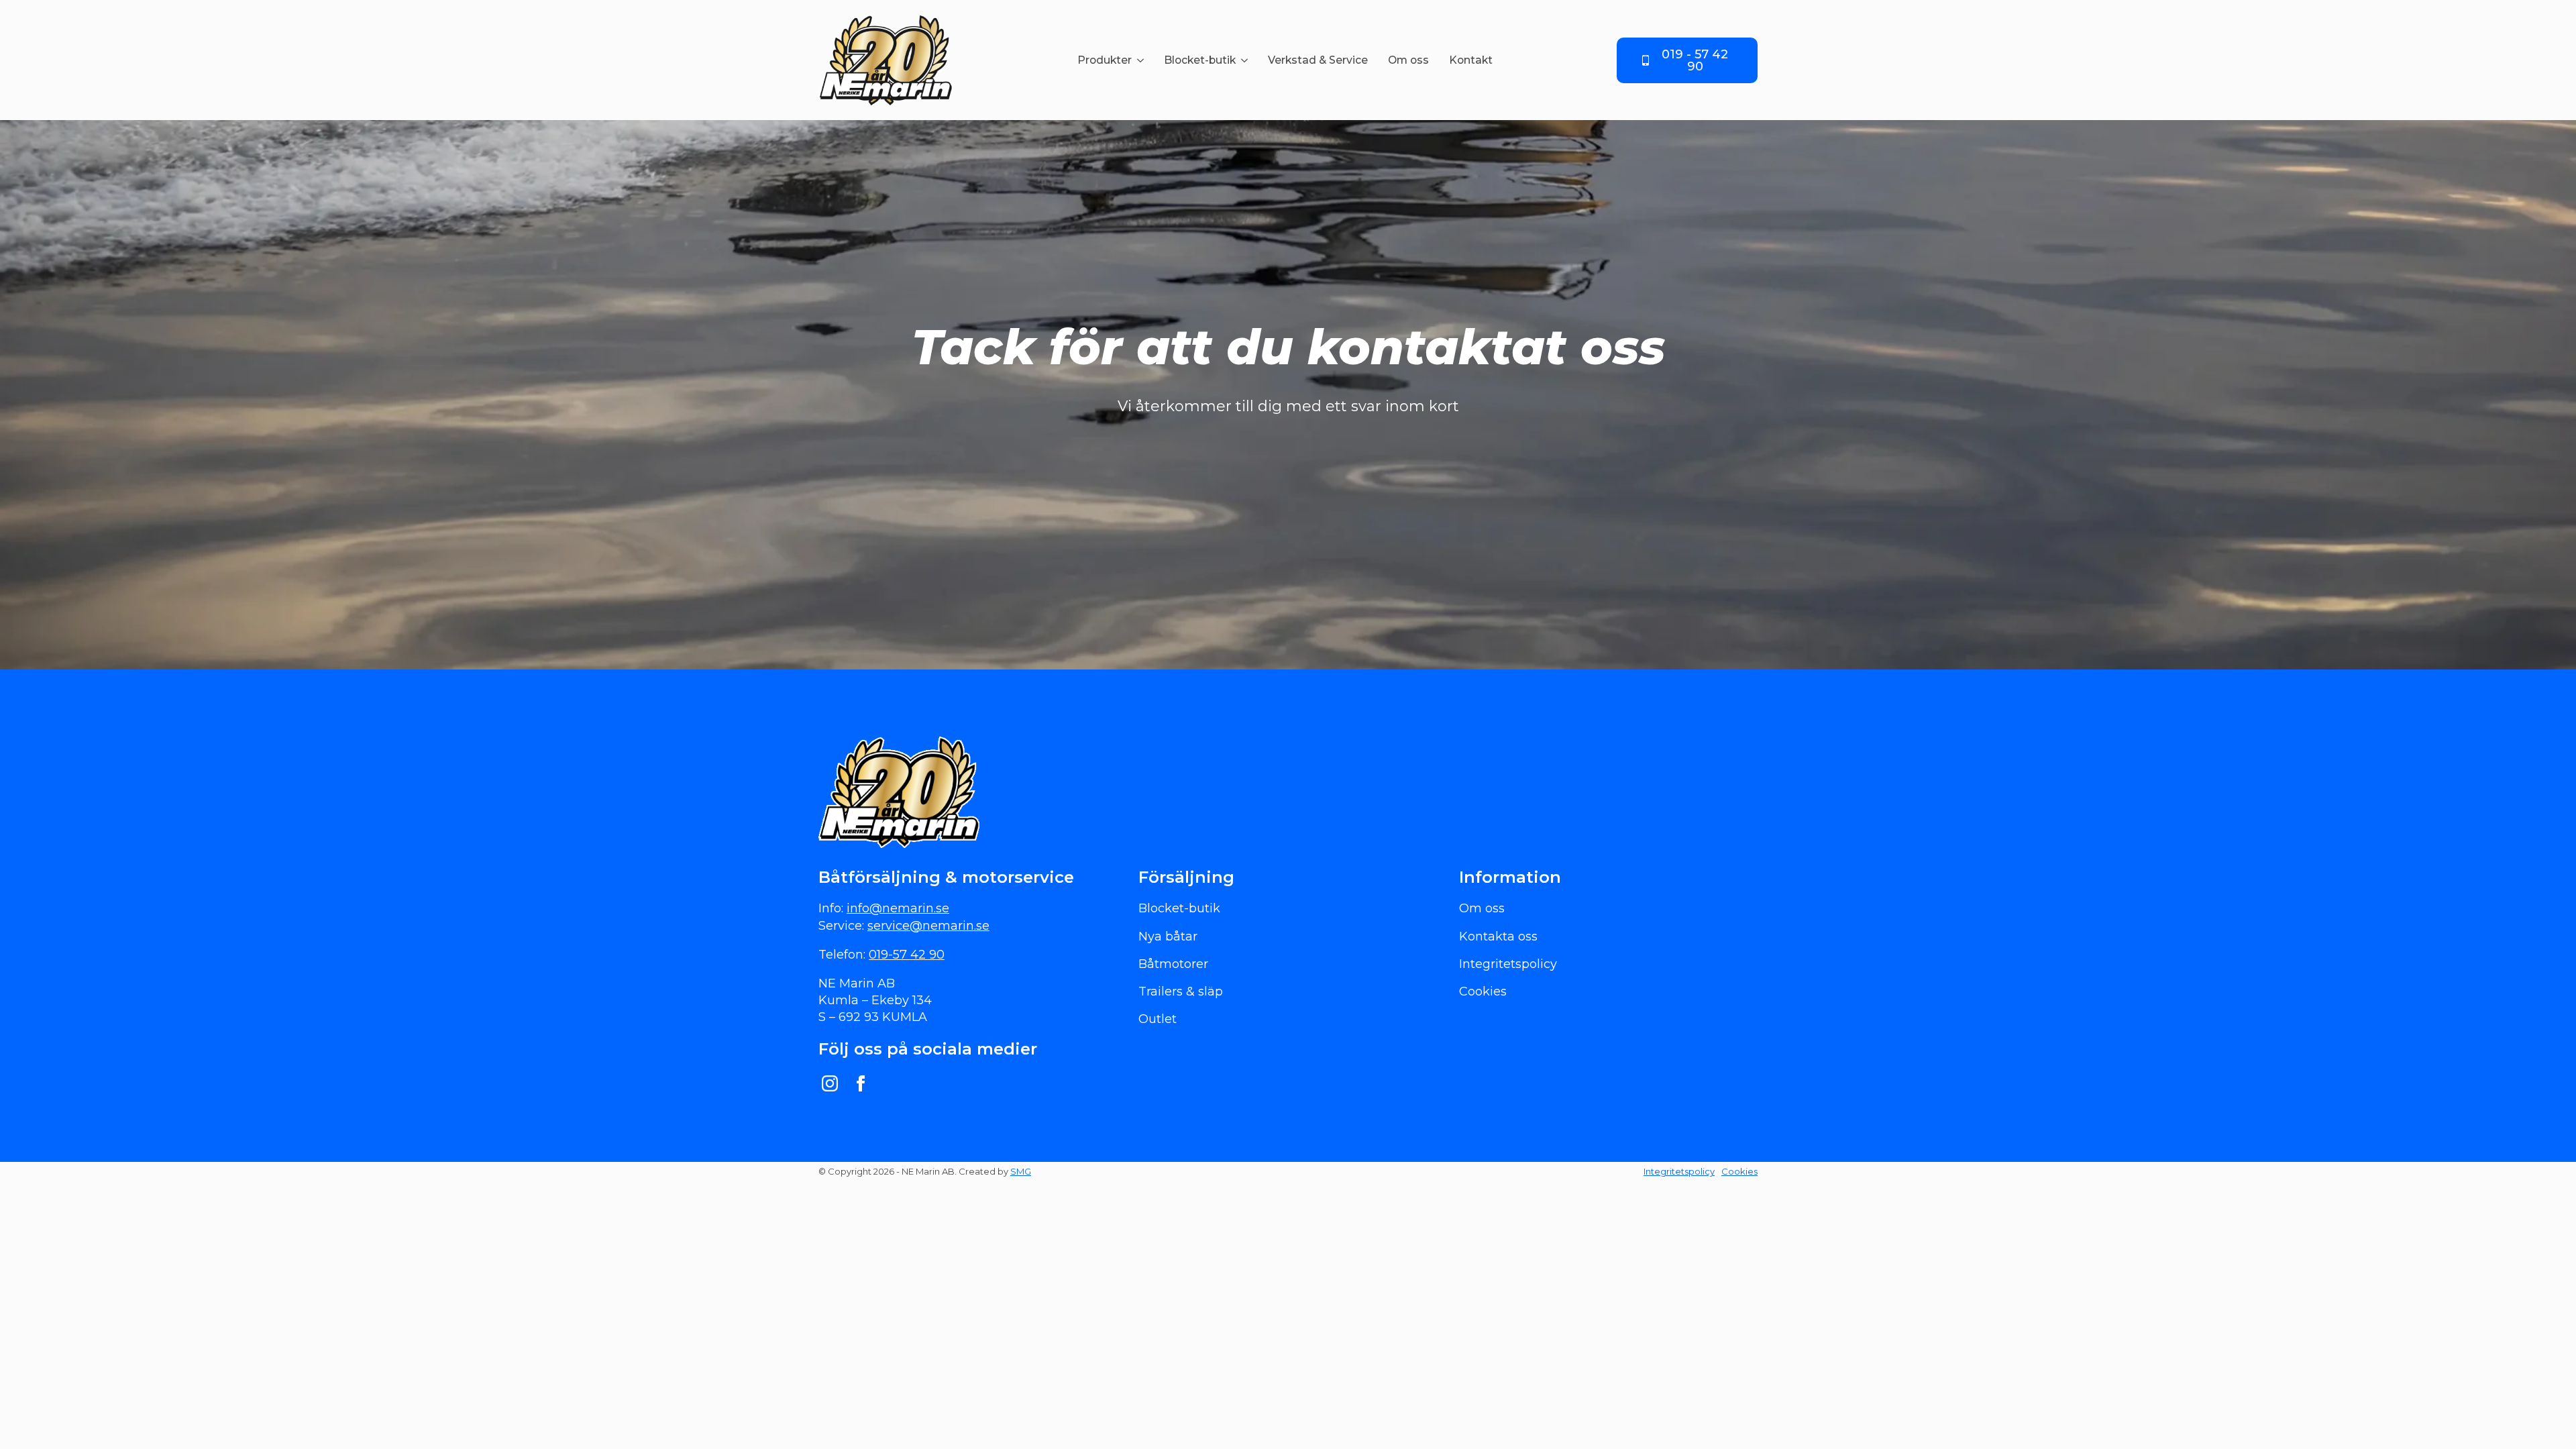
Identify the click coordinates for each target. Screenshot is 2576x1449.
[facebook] (861, 1083)
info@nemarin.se (898, 908)
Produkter (1105, 60)
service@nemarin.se (928, 926)
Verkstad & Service (1318, 60)
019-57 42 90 (907, 955)
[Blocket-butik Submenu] (1247, 60)
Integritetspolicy (1679, 1171)
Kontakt (1471, 60)
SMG (1021, 1171)
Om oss (1408, 60)
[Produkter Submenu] (1143, 60)
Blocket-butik (1200, 60)
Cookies (1739, 1171)
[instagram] (830, 1083)
